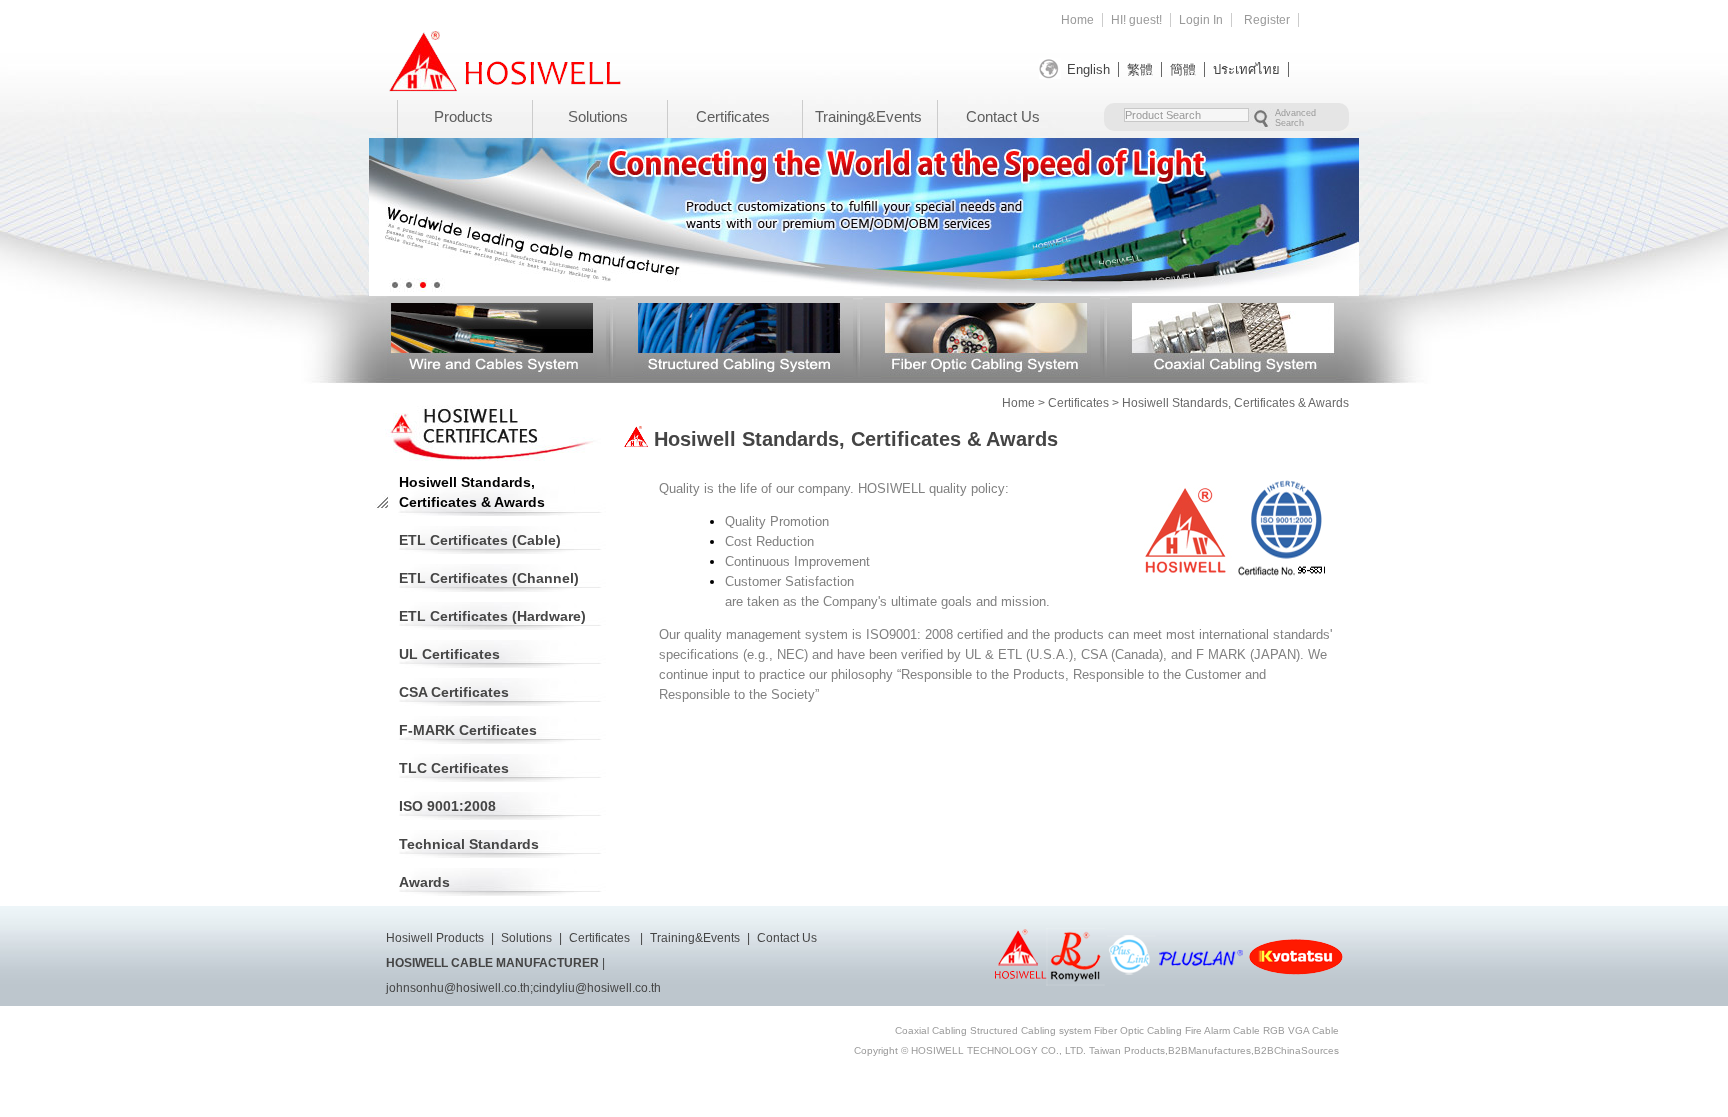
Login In (1201, 20)
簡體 (1183, 69)
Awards (424, 882)
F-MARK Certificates (468, 730)
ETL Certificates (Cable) (480, 540)
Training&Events (868, 116)
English (1088, 69)
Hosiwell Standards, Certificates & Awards (472, 492)
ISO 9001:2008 (447, 806)
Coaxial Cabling (931, 1030)
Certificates (733, 116)
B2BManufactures (1209, 1050)
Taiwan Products (1127, 1050)
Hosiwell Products (435, 938)
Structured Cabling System (739, 336)
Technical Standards (469, 844)
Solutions (598, 116)
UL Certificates (449, 654)
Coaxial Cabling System (1233, 336)
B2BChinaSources (1296, 1050)
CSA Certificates (454, 692)
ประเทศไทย (1246, 69)
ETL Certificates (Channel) (489, 578)
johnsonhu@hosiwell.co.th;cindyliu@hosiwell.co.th (523, 988)
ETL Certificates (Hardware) (492, 616)
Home (1077, 20)
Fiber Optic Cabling (1138, 1030)
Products (463, 116)
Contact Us (1003, 116)
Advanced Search (1295, 118)
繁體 (1140, 69)
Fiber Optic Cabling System (986, 336)
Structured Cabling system (1030, 1030)
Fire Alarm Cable (1222, 1030)
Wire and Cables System (492, 336)
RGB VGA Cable (1301, 1030)
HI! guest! (1136, 20)
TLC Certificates (454, 768)
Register (1267, 20)
